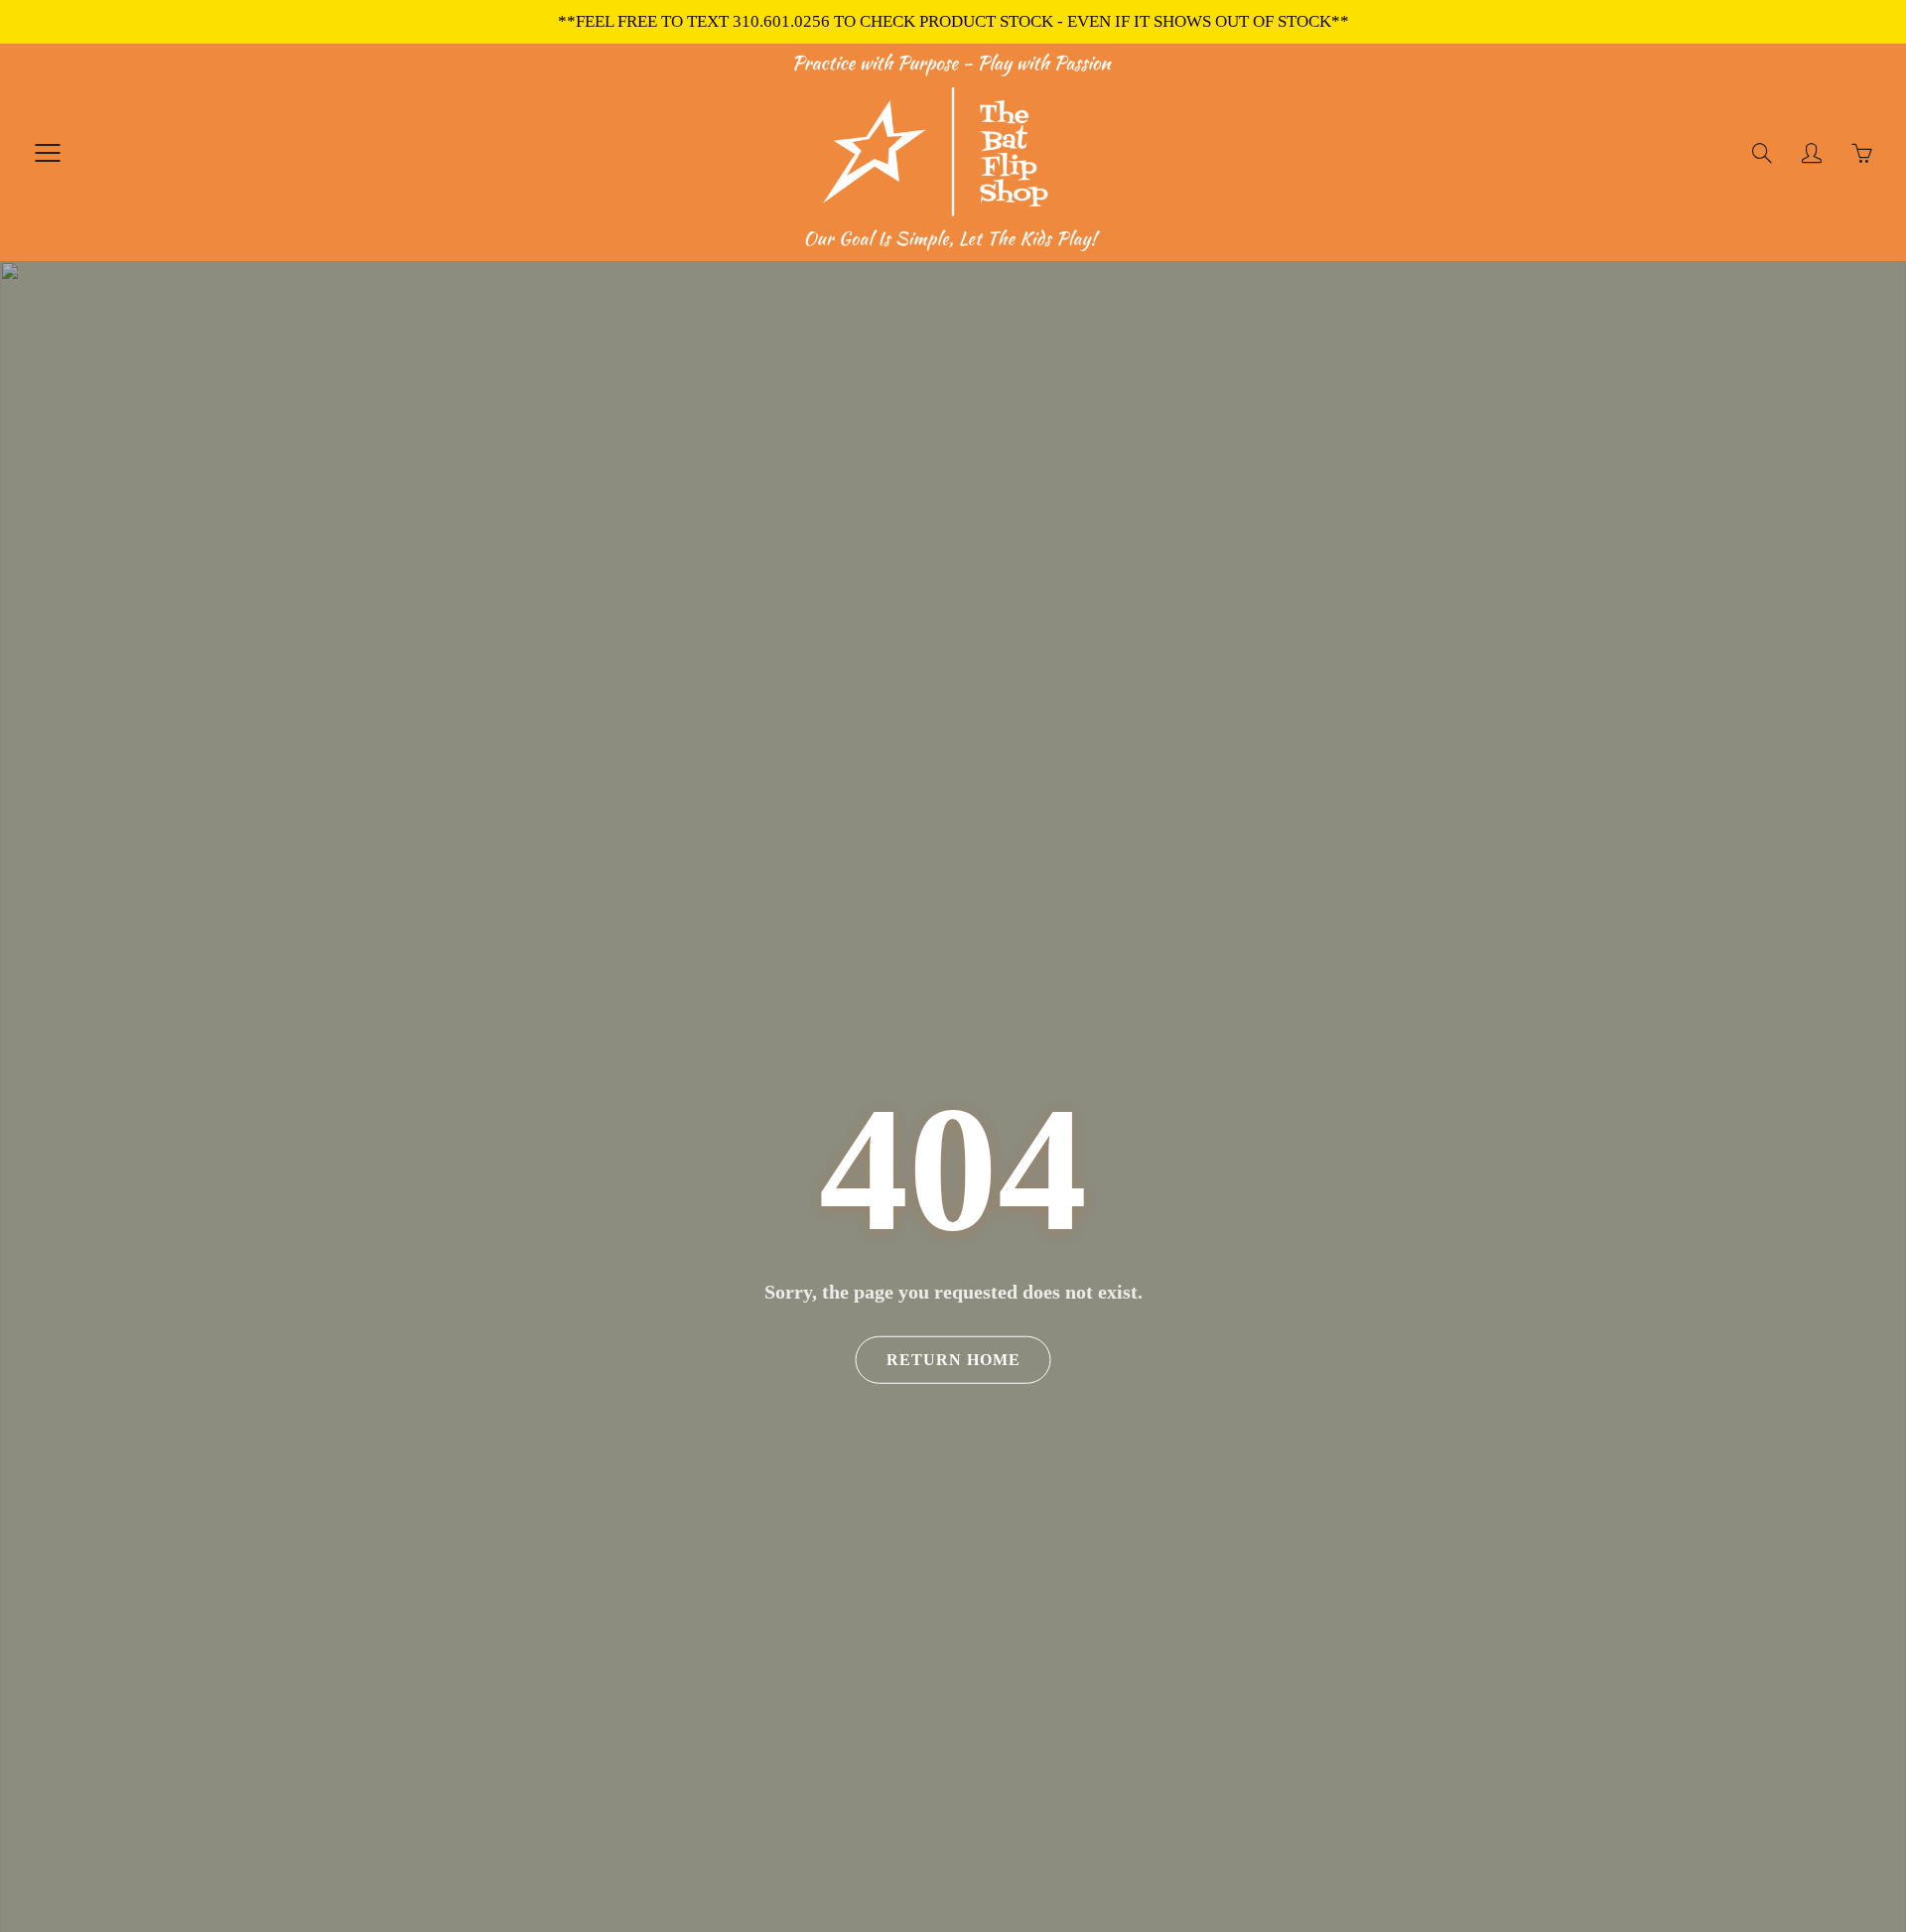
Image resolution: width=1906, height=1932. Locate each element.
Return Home (953, 1360)
